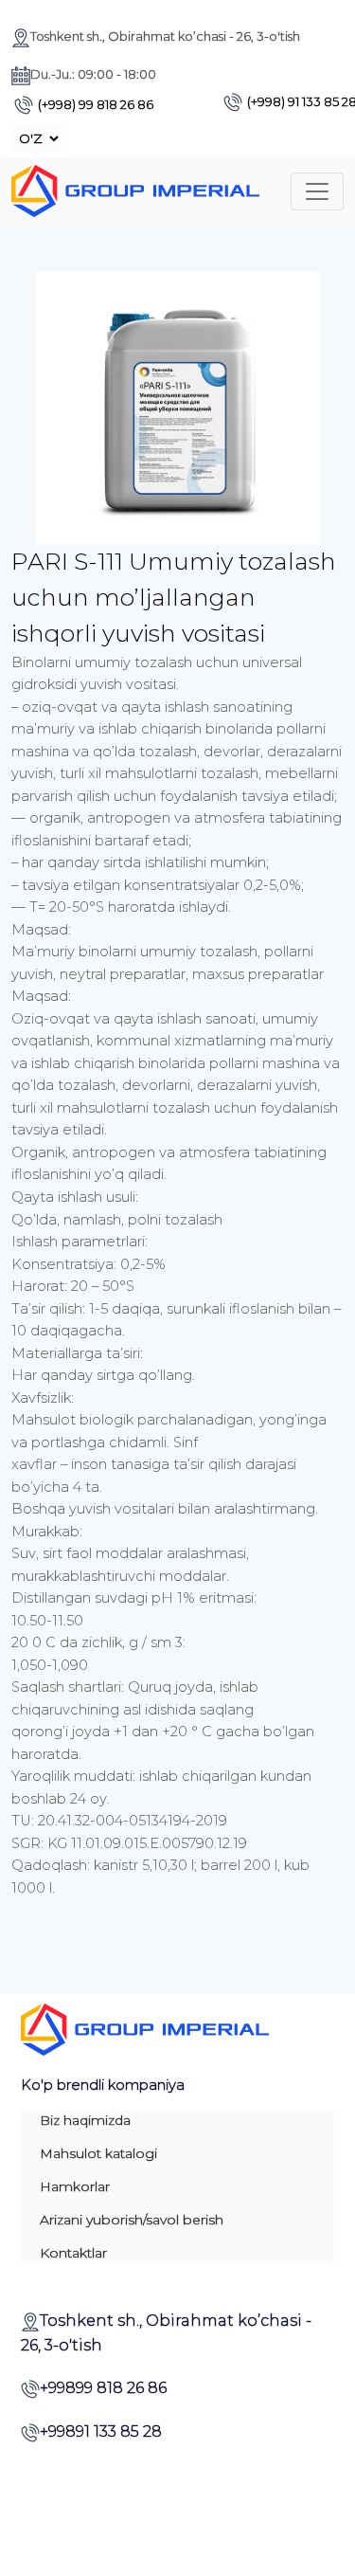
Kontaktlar (73, 2253)
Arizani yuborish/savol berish (132, 2220)
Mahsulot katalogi (98, 2153)
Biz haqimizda (85, 2120)
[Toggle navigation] (317, 191)
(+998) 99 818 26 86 (96, 104)
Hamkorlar (75, 2186)
